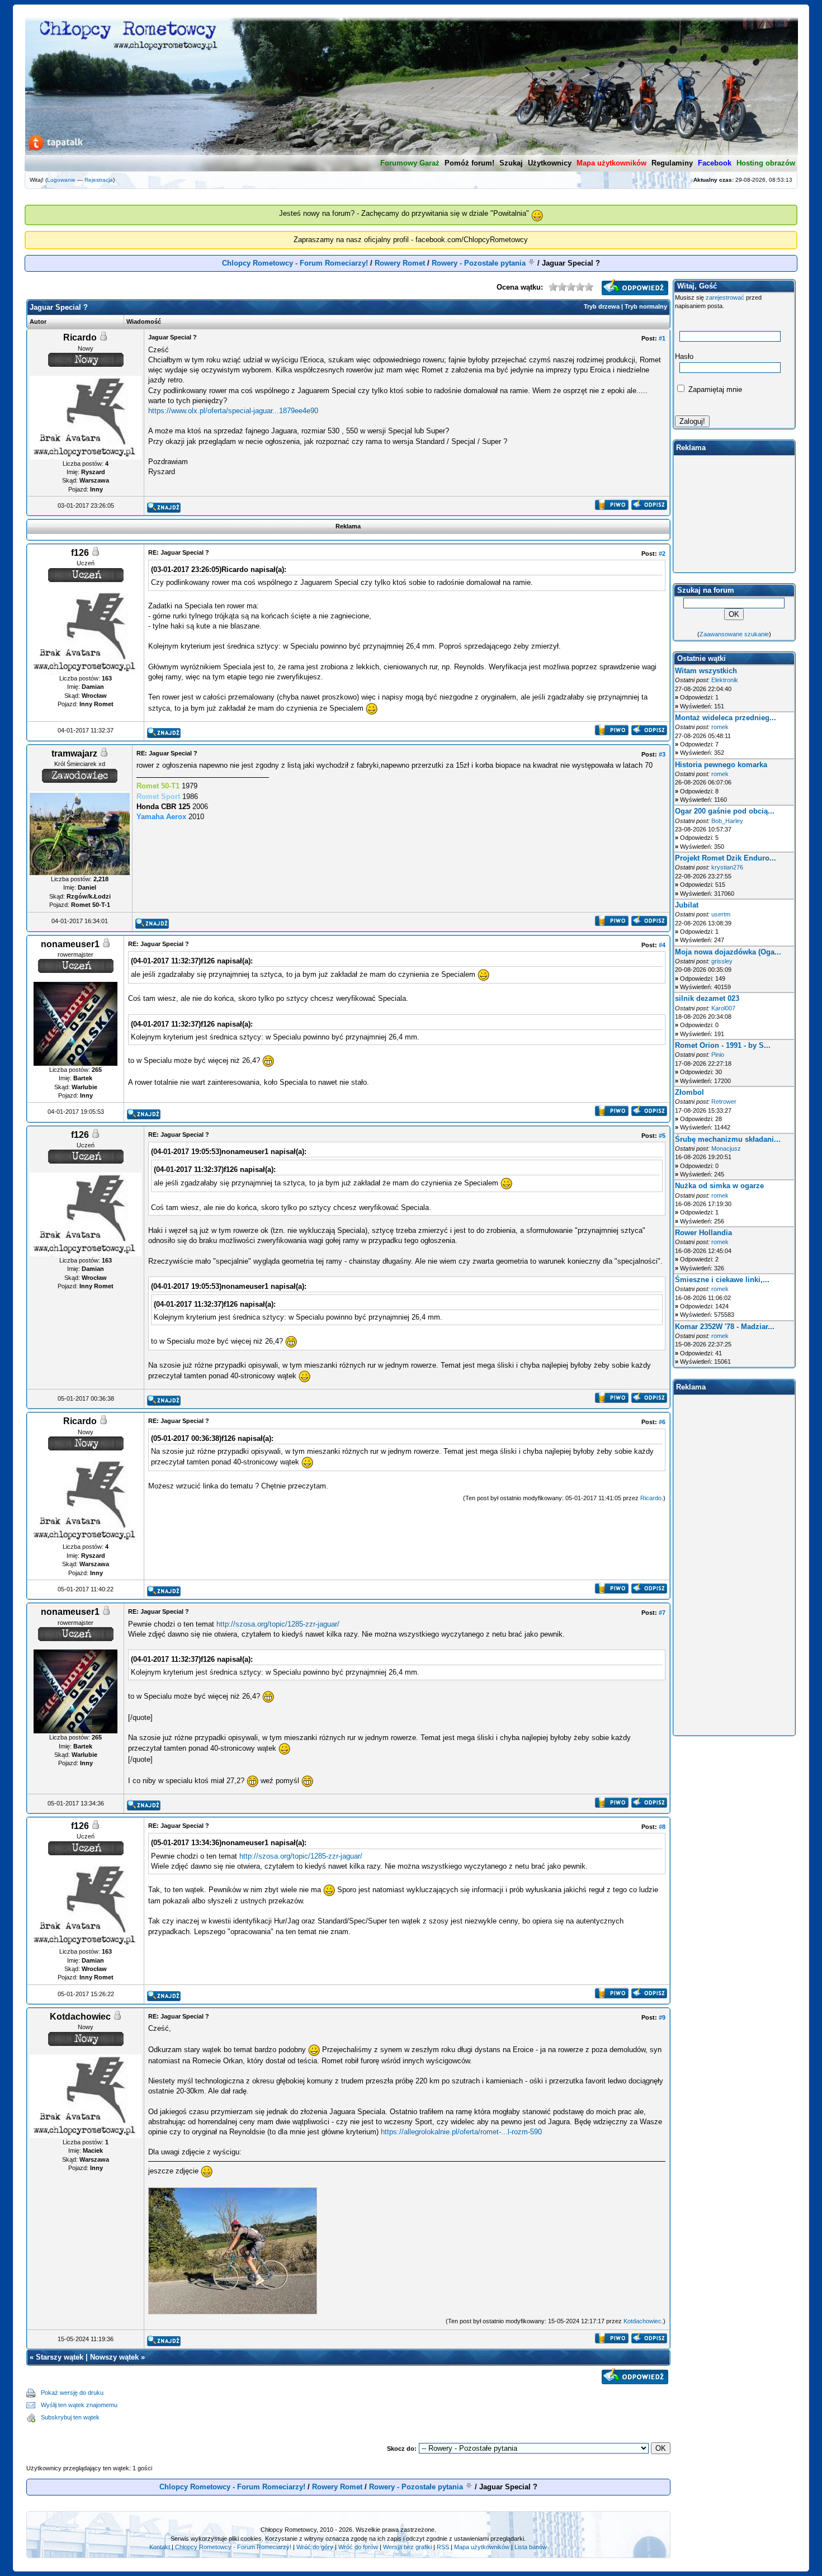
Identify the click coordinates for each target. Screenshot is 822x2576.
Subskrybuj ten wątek (70, 2417)
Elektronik (725, 680)
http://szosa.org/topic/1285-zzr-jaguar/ (278, 1624)
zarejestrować (725, 297)
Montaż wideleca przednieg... (726, 718)
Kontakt (160, 2547)
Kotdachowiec (643, 2321)
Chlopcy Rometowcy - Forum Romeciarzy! (295, 263)
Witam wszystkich (706, 671)
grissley (722, 961)
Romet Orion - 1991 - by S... (723, 1045)
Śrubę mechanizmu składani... (728, 1139)
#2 (662, 554)
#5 (662, 1136)
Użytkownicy (550, 163)
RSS (443, 2547)
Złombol (689, 1092)
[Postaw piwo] (611, 507)
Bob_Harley (727, 821)
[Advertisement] (394, 2405)
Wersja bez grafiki (407, 2547)
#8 (662, 1827)
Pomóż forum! (469, 163)
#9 (662, 2017)
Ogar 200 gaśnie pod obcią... (725, 811)
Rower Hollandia (703, 1233)
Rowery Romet (400, 263)
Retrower (724, 1102)
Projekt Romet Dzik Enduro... (726, 858)
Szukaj (511, 163)
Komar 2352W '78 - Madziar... (725, 1327)
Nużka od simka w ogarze (719, 1186)
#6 (662, 1422)
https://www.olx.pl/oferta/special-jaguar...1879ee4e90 (233, 411)
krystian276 (727, 867)
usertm (721, 914)
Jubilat (687, 905)
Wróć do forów (358, 2547)
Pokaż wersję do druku (72, 2393)
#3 (662, 754)
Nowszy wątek (114, 2357)
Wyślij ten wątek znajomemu (79, 2405)
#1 (662, 338)
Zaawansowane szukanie (734, 634)
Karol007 (723, 1008)
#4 (662, 945)
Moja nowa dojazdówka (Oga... (728, 952)
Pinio (718, 1055)
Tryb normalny (646, 306)
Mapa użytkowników (482, 2547)
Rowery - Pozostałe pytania (479, 263)
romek (720, 727)
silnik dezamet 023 (707, 998)
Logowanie (61, 180)
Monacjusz (726, 1148)
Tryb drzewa (602, 306)
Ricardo (651, 1498)
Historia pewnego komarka (721, 765)
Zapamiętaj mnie (714, 389)
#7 (662, 1613)
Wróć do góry (315, 2547)
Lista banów (531, 2547)
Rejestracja (99, 180)
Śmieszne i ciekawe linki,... (722, 1280)
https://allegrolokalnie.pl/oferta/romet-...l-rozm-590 (461, 2132)
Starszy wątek (60, 2357)
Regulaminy (672, 163)
